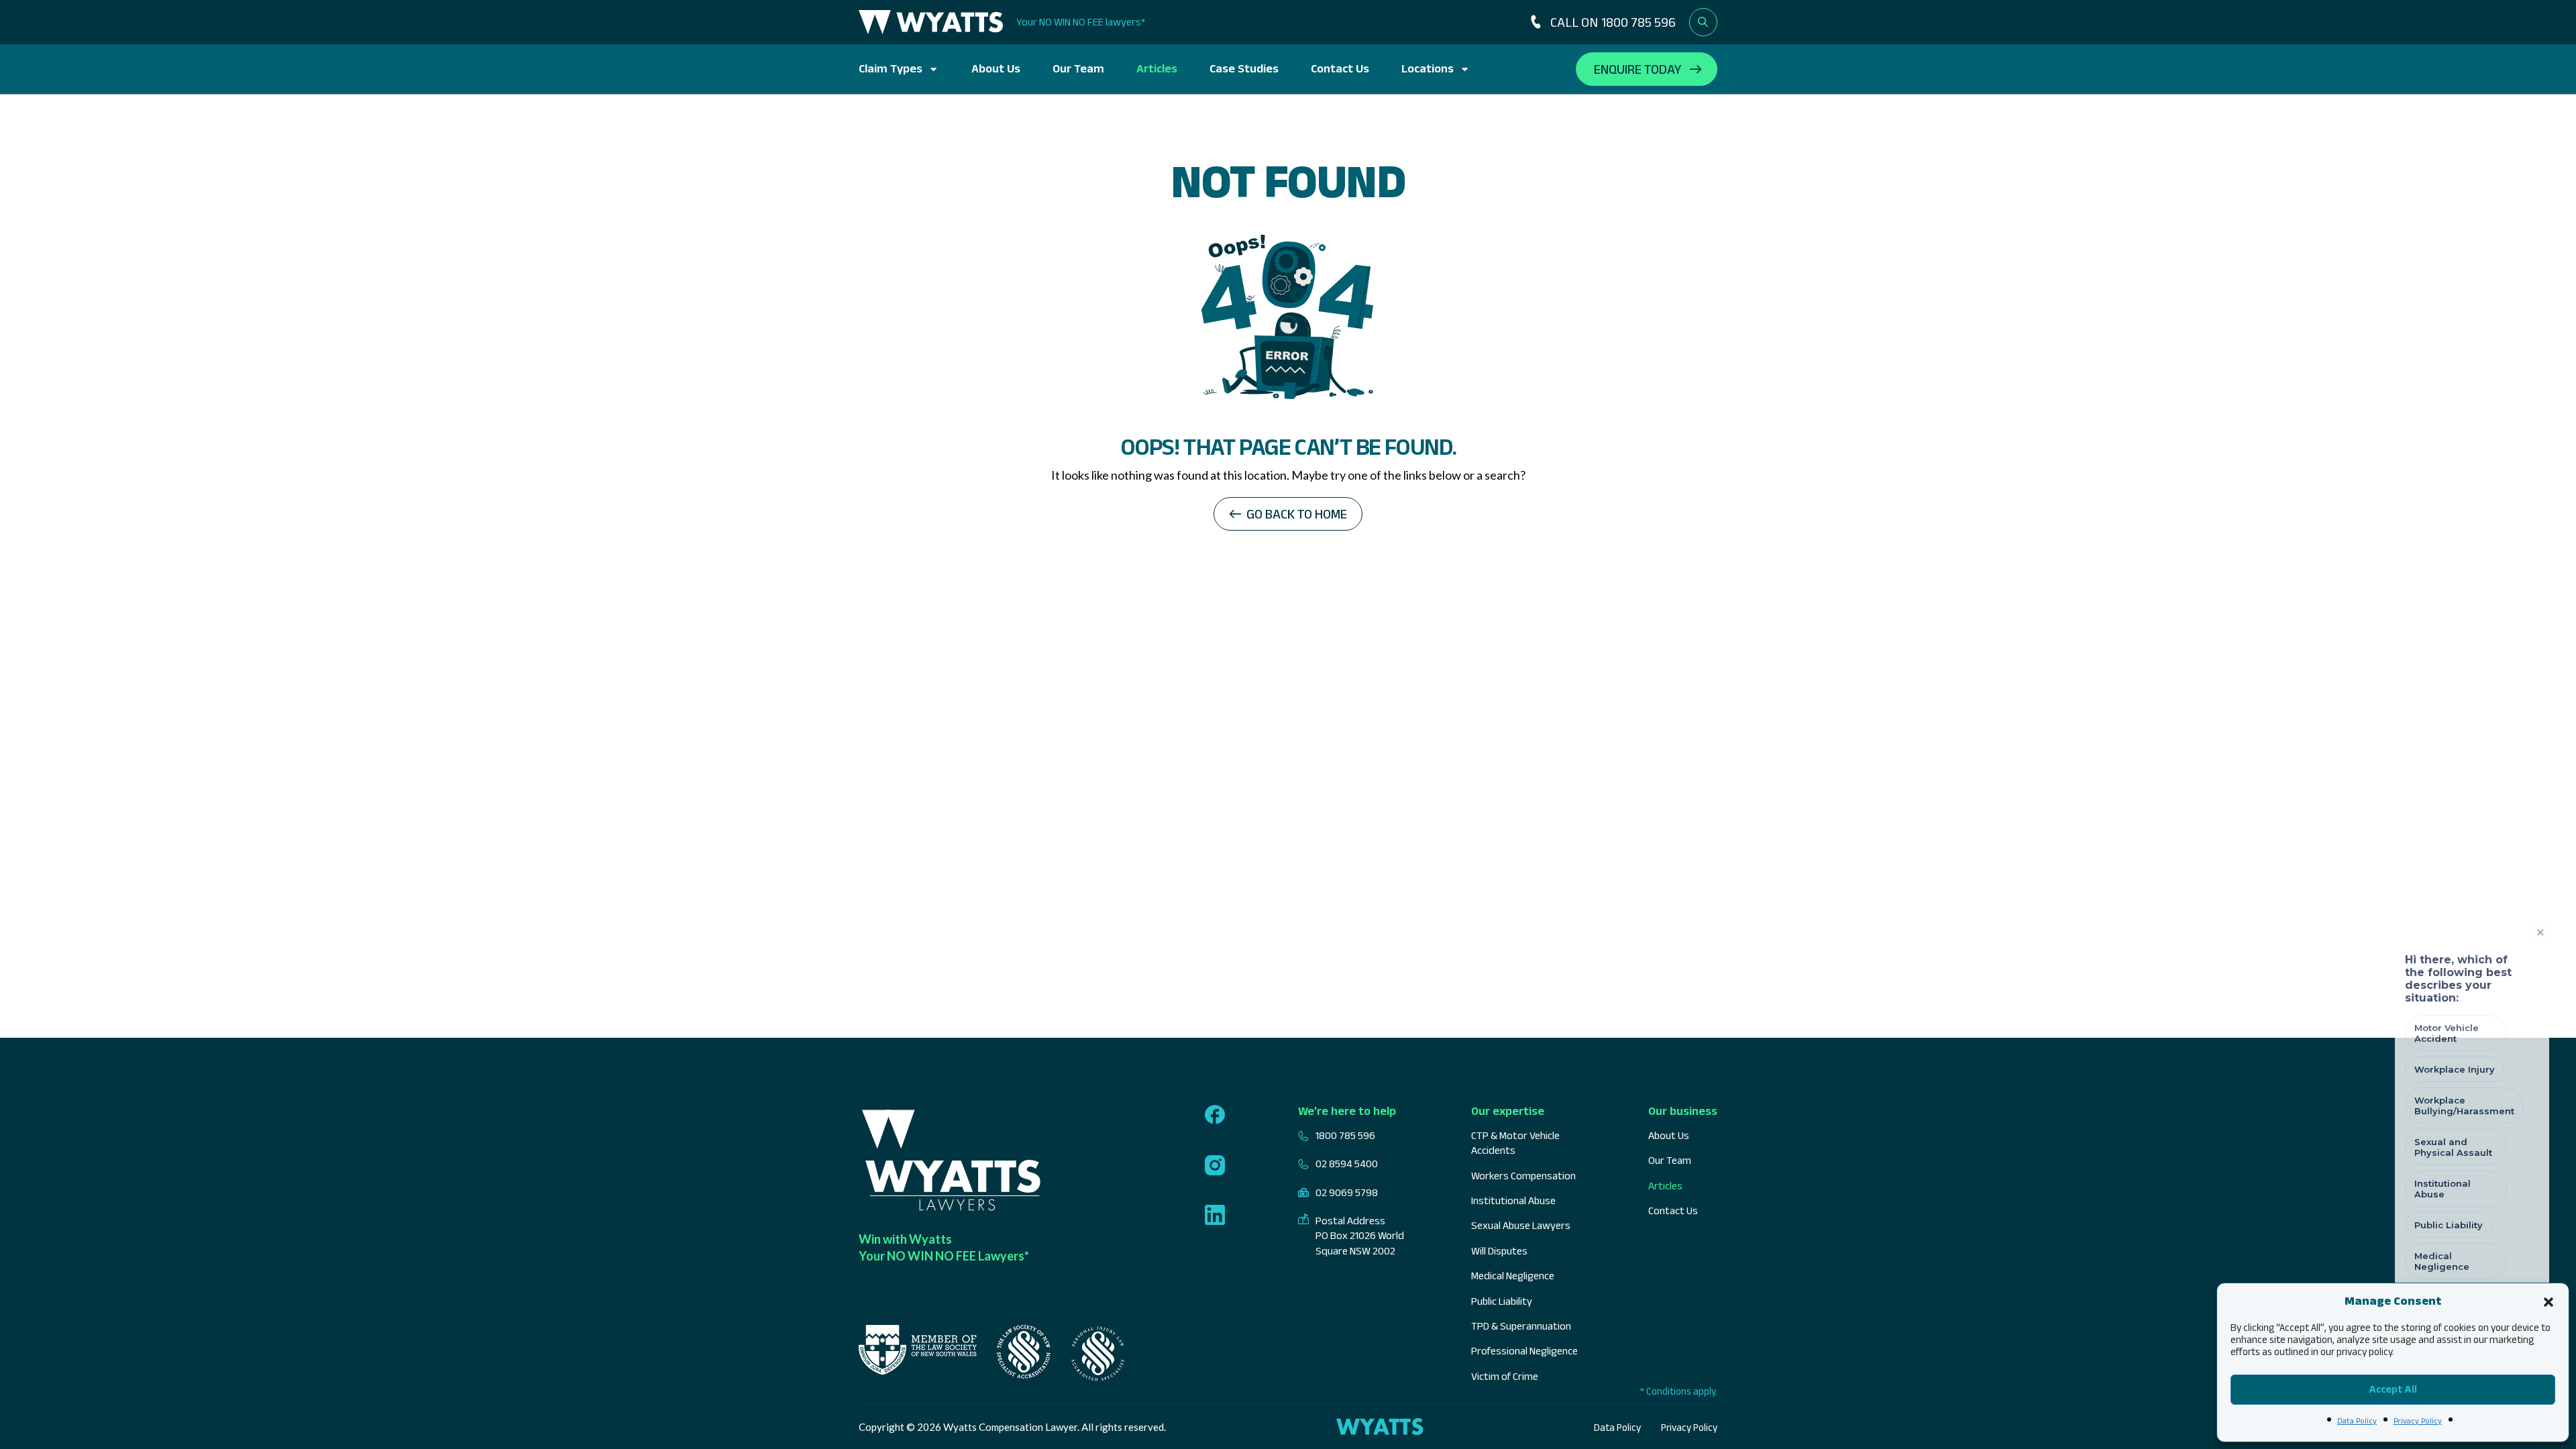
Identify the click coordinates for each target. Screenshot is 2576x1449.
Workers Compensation (1523, 1176)
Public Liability (1502, 1301)
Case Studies (1244, 68)
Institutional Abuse (1513, 1200)
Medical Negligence (1513, 1276)
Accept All (2393, 1389)
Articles (1157, 68)
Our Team (1078, 68)
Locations (1428, 68)
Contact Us (1340, 68)
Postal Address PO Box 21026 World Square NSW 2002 (1360, 1236)
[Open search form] (1703, 22)
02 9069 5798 (1347, 1192)
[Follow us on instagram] (1215, 1167)
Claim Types (891, 68)
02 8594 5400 (1347, 1164)
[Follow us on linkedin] (1215, 1216)
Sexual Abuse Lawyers (1521, 1225)
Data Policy (2357, 1420)
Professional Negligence (1524, 1351)
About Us (996, 68)
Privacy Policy (2418, 1420)
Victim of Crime (1505, 1376)
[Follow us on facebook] (1215, 1116)
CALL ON (1613, 22)
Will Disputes (1499, 1251)
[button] (2548, 1301)
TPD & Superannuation (1521, 1326)
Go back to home (1297, 514)
